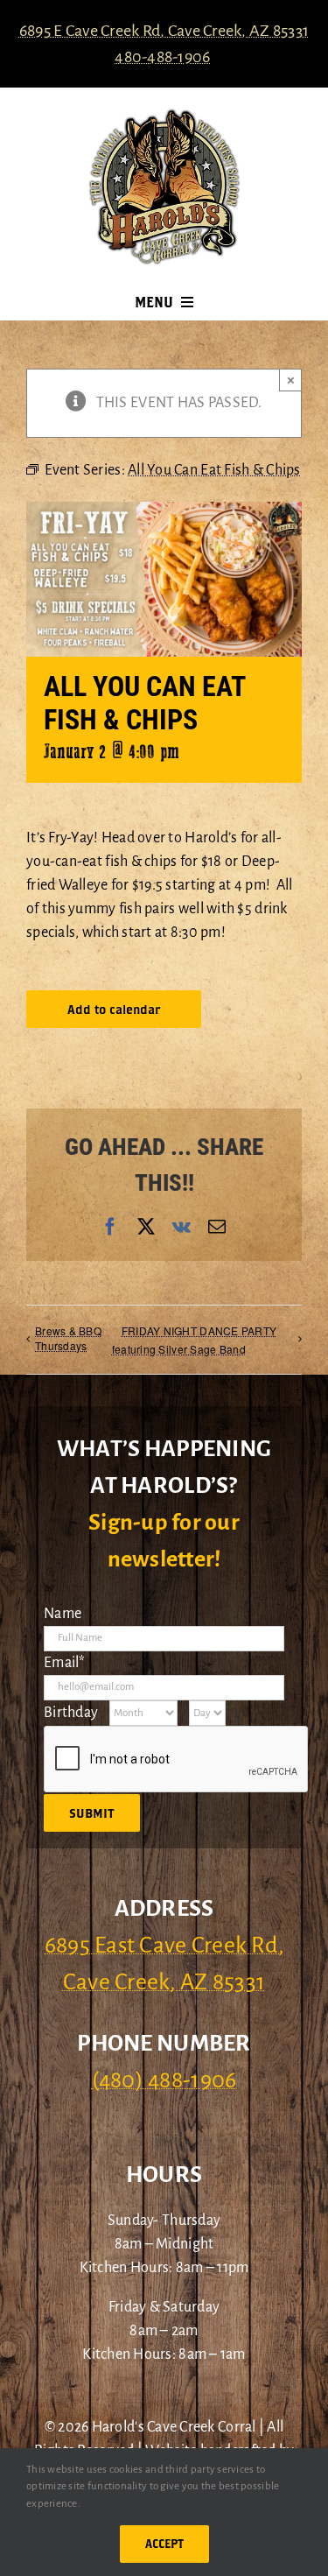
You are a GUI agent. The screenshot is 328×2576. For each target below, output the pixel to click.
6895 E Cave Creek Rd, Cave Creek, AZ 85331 (164, 31)
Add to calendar (114, 1009)
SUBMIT (92, 1813)
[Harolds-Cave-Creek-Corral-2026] (164, 116)
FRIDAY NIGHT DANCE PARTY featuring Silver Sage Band (194, 1340)
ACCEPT (164, 2544)
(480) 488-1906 (164, 2080)
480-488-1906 (162, 57)
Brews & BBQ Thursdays (68, 1338)
